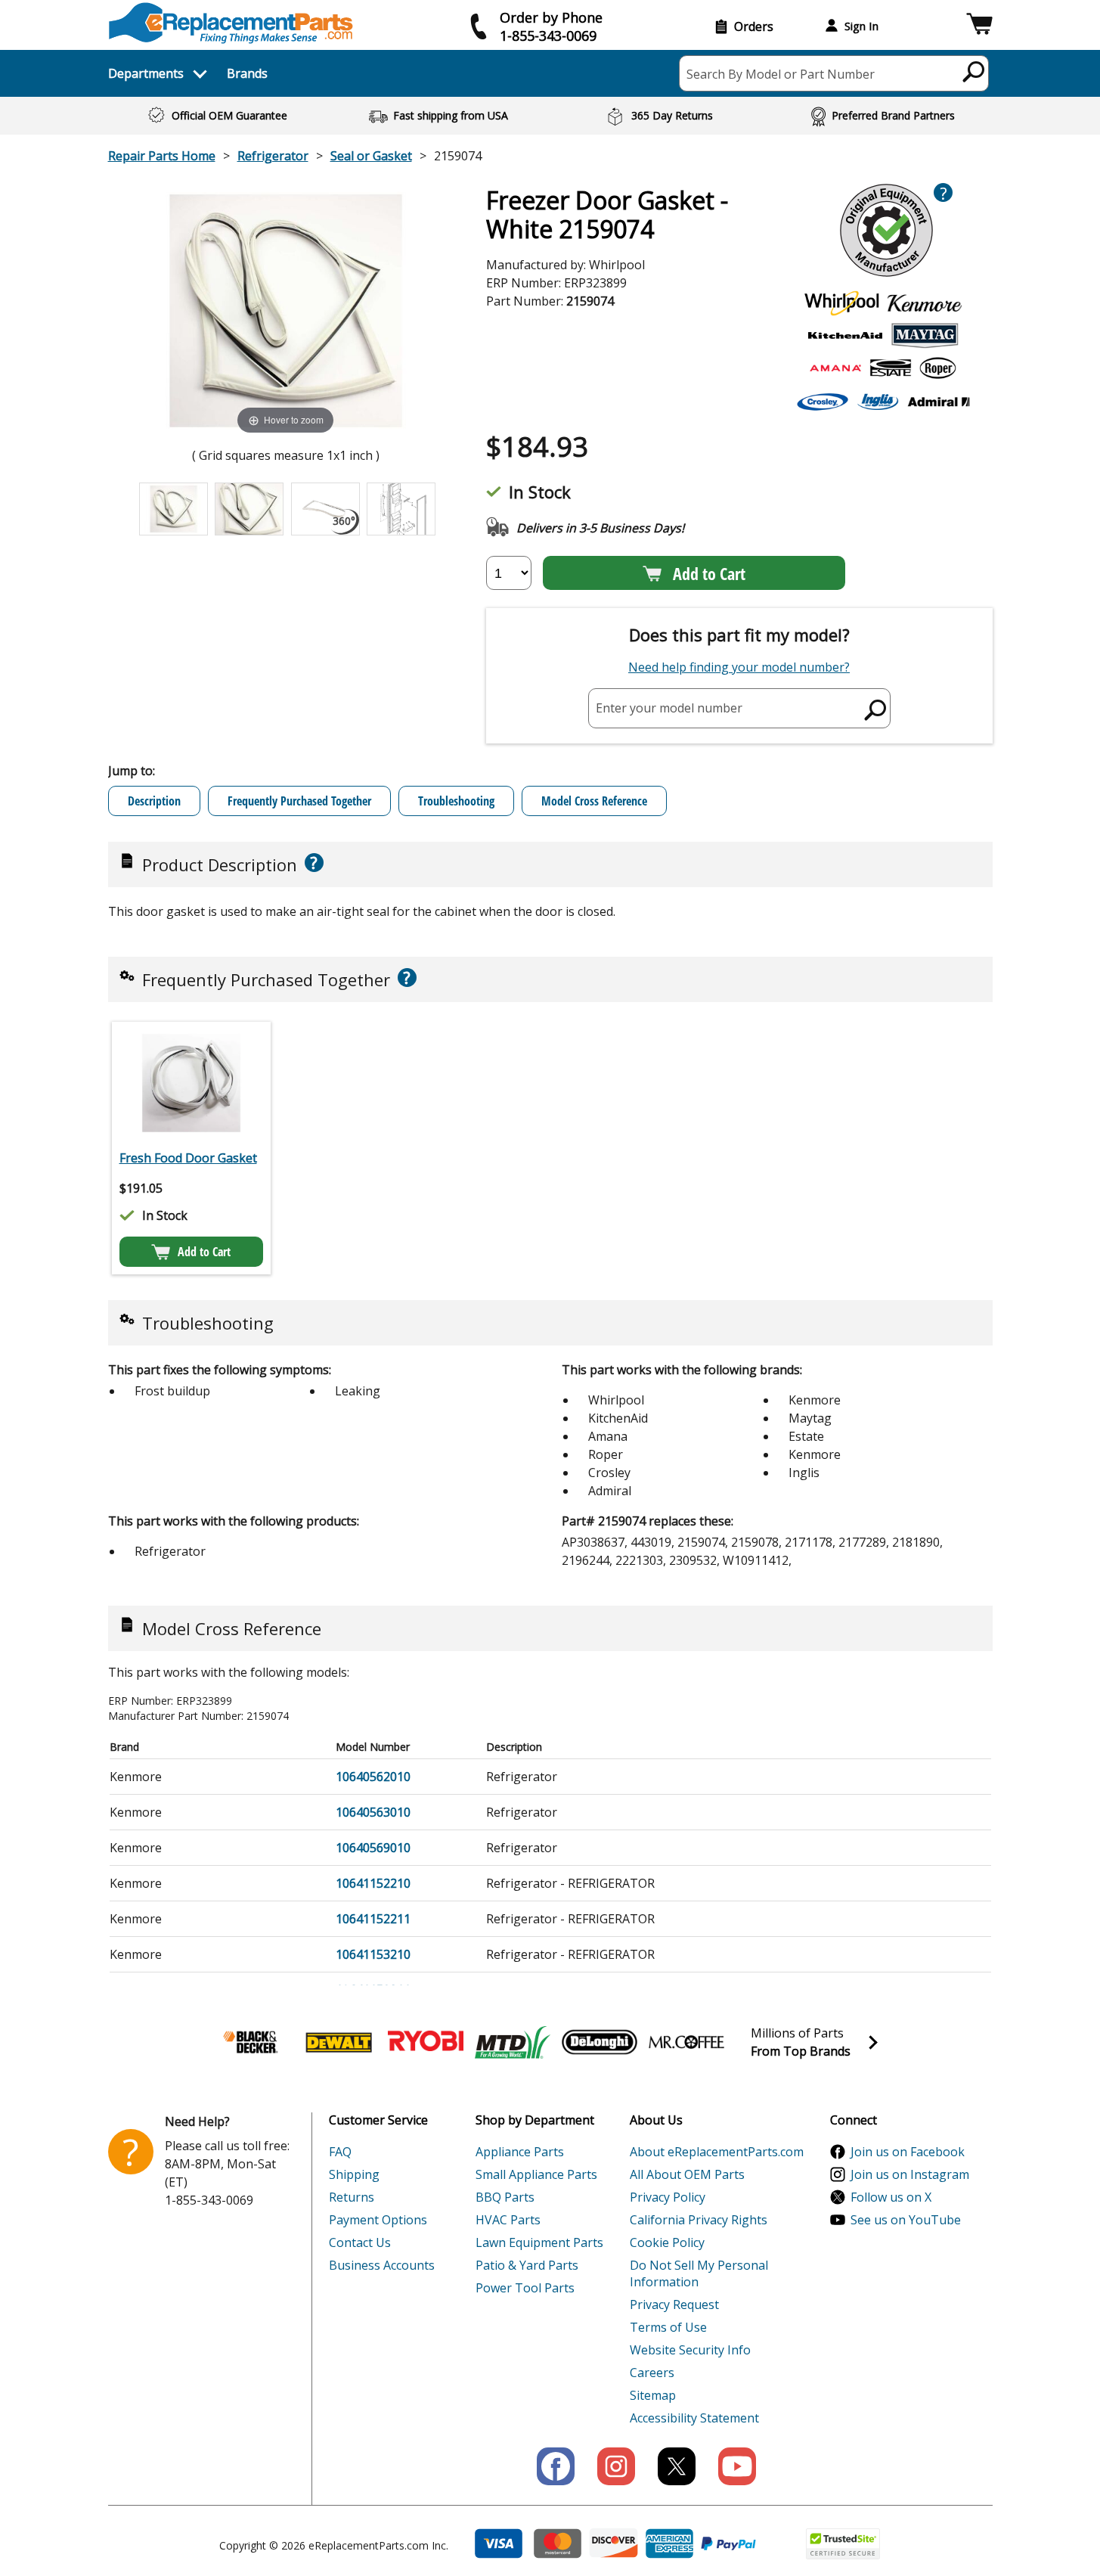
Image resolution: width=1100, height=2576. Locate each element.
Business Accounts (382, 2265)
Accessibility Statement (694, 2418)
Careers (652, 2373)
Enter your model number (669, 708)
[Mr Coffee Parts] (686, 2042)
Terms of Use (668, 2327)
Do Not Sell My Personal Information (699, 2273)
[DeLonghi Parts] (600, 2042)
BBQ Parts (505, 2197)
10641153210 (373, 1954)
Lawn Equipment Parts (539, 2242)
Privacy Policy (668, 2197)
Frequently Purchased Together (299, 801)
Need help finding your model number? (739, 667)
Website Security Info (690, 2350)
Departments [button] (146, 73)
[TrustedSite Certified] (843, 2544)
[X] (677, 2466)
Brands (247, 73)
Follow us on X (891, 2197)
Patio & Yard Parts (527, 2265)
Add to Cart (709, 573)
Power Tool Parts (525, 2288)
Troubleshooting (456, 801)
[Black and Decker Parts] (252, 2042)
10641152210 (373, 1883)
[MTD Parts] (513, 2042)
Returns (352, 2197)
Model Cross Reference (594, 801)
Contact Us (360, 2242)
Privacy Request (674, 2304)
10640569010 (373, 1848)
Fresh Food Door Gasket (188, 1158)
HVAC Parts (508, 2220)
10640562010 (373, 1777)
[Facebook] (556, 2466)
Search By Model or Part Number (781, 74)
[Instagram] (616, 2466)
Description (154, 801)
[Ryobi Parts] (426, 2042)
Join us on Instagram (910, 2174)
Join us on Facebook (908, 2152)
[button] (979, 26)
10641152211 (373, 1919)
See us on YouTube (906, 2220)
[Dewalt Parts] (339, 2042)
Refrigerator (273, 156)
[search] (974, 71)
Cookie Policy (667, 2242)
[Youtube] (737, 2466)
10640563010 (373, 1812)
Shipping (354, 2174)
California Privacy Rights (699, 2220)
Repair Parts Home (162, 156)
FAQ (340, 2152)
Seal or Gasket (371, 156)
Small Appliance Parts (536, 2174)
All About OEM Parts (687, 2174)
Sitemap (653, 2395)
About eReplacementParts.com (717, 2152)
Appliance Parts (520, 2152)
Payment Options (378, 2220)
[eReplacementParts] (231, 23)
